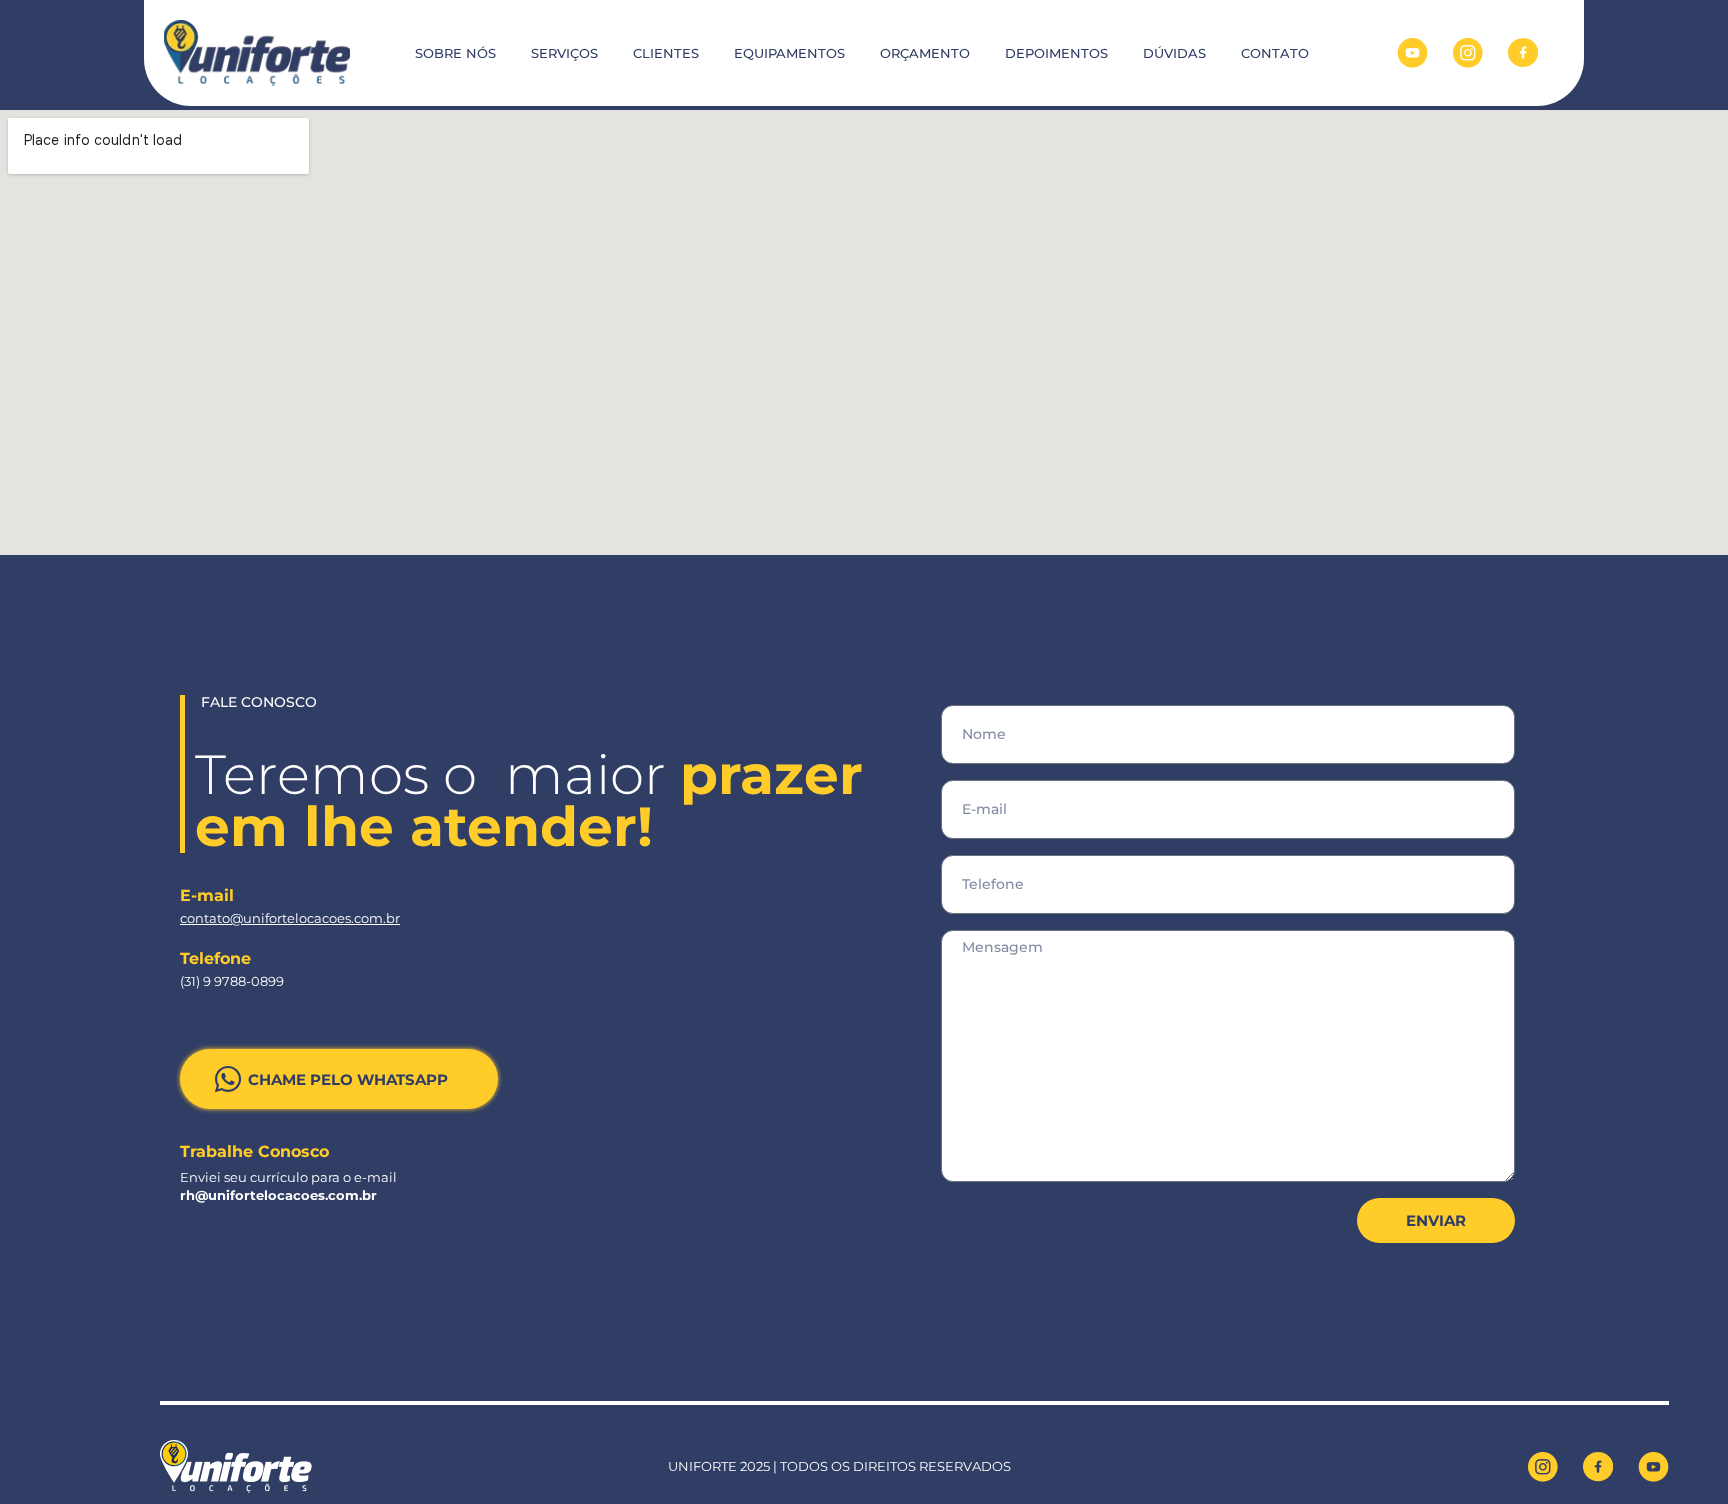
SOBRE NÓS (455, 53)
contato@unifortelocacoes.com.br (290, 918)
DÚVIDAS (1174, 53)
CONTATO (1275, 53)
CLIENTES (666, 53)
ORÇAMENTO (925, 53)
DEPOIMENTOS (1056, 53)
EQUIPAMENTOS (789, 53)
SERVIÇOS (564, 53)
